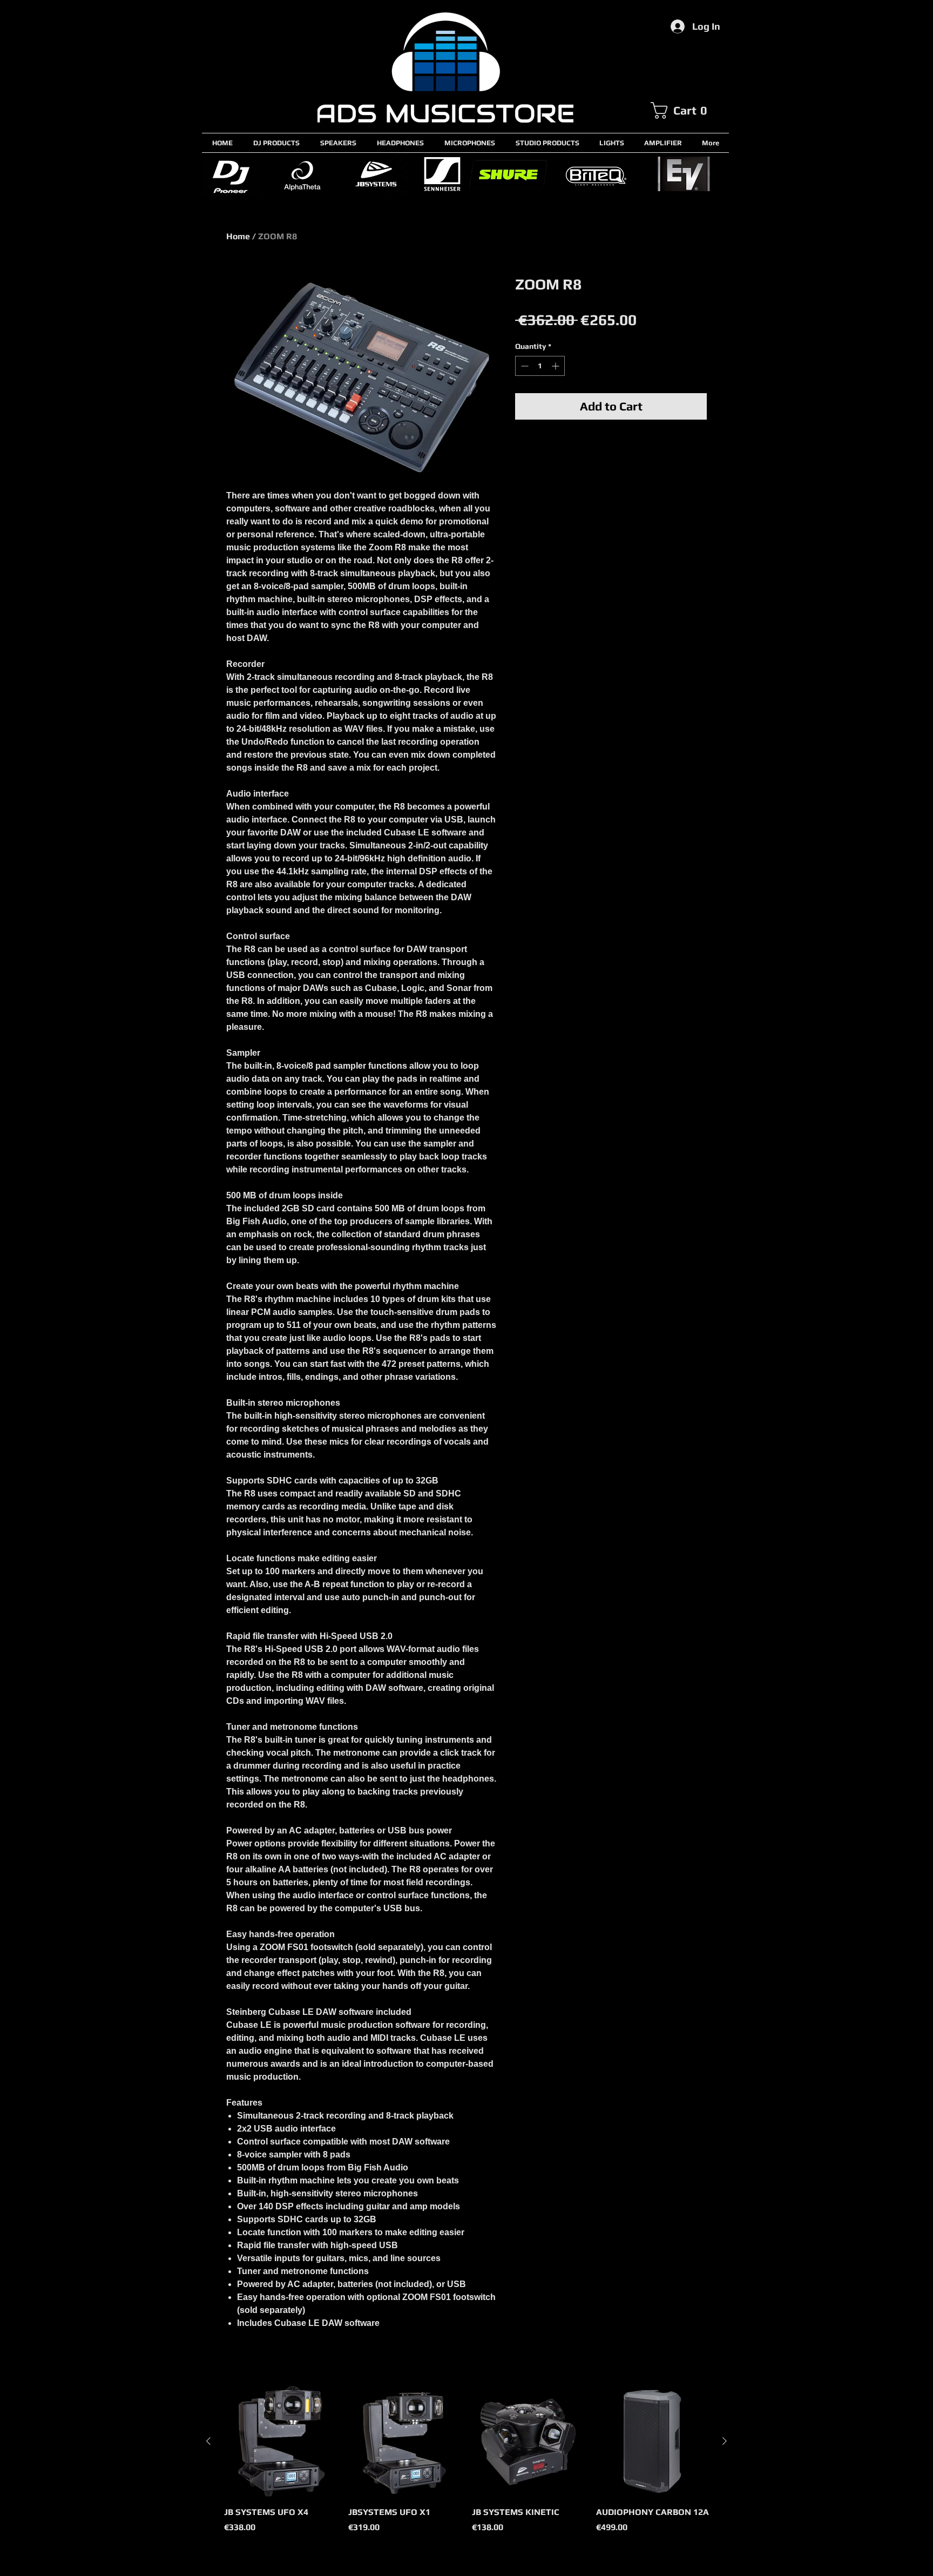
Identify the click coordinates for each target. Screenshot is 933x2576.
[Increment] (556, 366)
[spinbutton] (540, 366)
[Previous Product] (208, 2441)
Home (238, 236)
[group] (466, 2465)
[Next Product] (725, 2441)
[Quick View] (281, 2442)
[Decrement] (523, 366)
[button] (689, 110)
